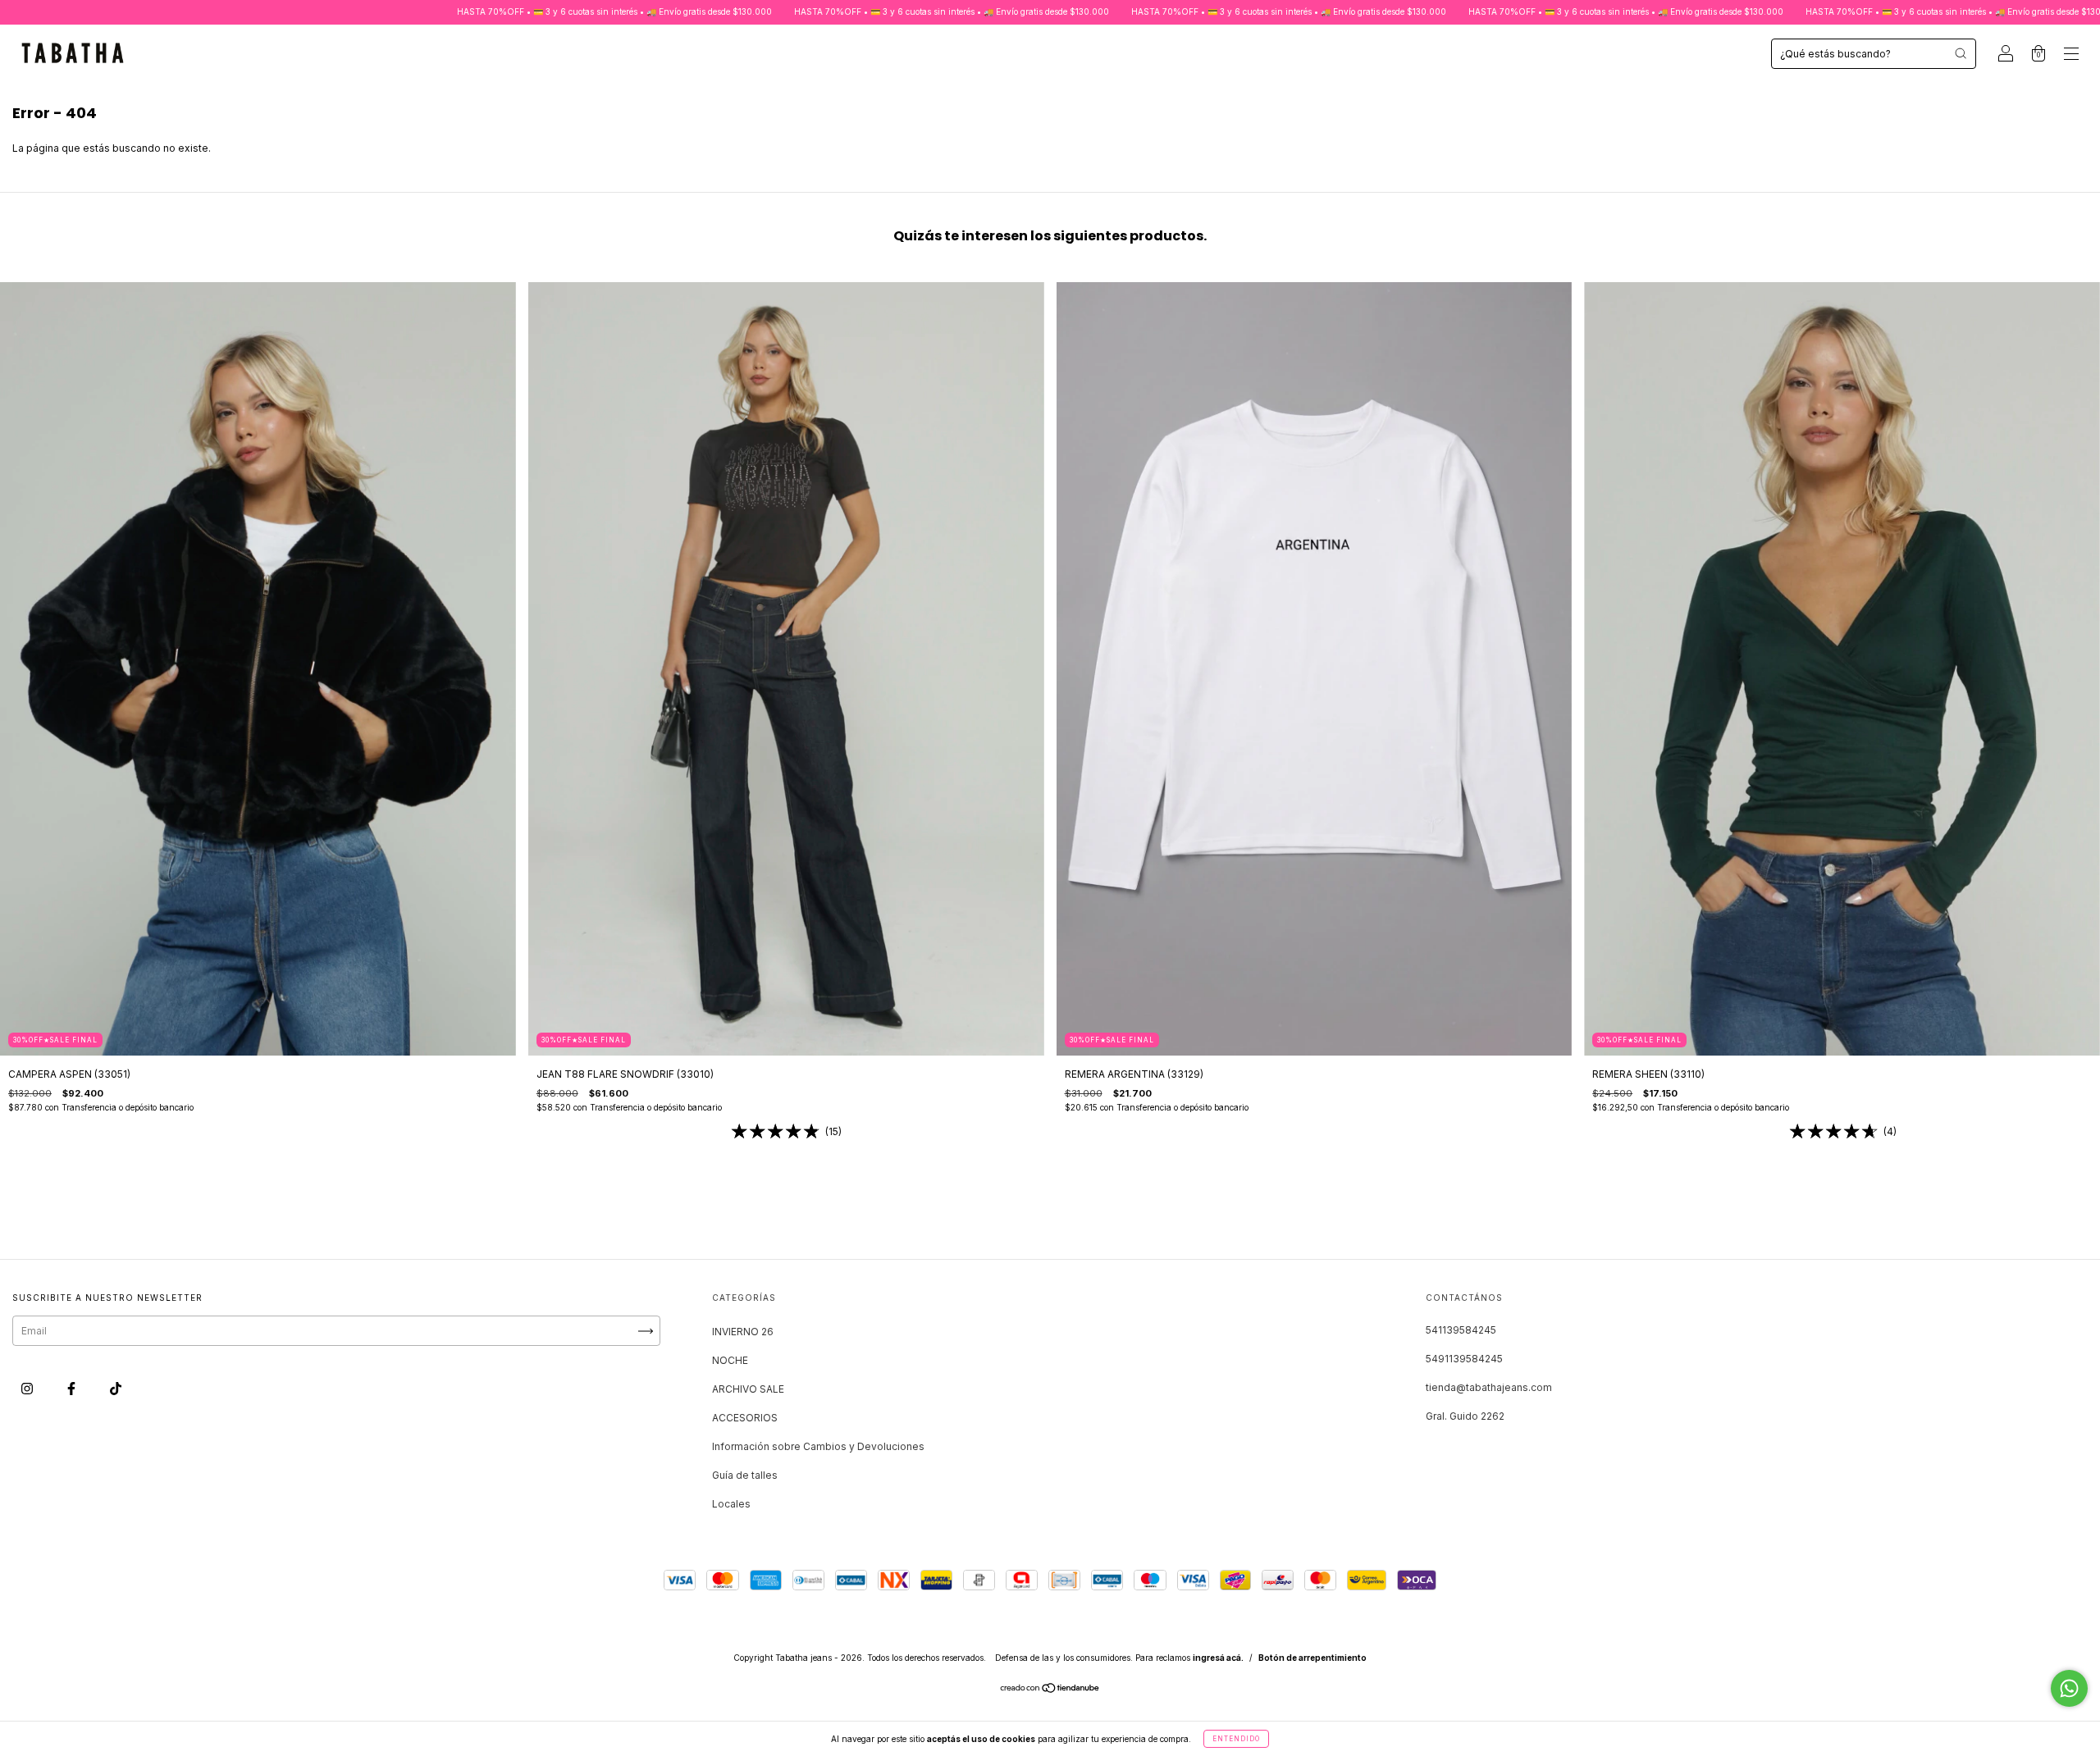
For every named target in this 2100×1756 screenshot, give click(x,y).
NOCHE (730, 1360)
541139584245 (1461, 1330)
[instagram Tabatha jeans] (28, 1389)
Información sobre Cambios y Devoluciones (818, 1446)
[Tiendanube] (1050, 1690)
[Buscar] (1961, 53)
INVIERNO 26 (743, 1332)
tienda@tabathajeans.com (1489, 1387)
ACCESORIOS (745, 1418)
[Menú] (2071, 55)
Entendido (1236, 1739)
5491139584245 (1464, 1359)
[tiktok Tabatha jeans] (116, 1389)
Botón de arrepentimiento (1312, 1658)
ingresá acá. (1218, 1658)
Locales (731, 1504)
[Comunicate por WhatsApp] (2069, 1688)
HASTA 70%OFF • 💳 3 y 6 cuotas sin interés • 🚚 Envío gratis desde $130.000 (468, 11)
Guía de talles (745, 1475)
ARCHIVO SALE (748, 1389)
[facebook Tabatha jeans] (73, 1389)
